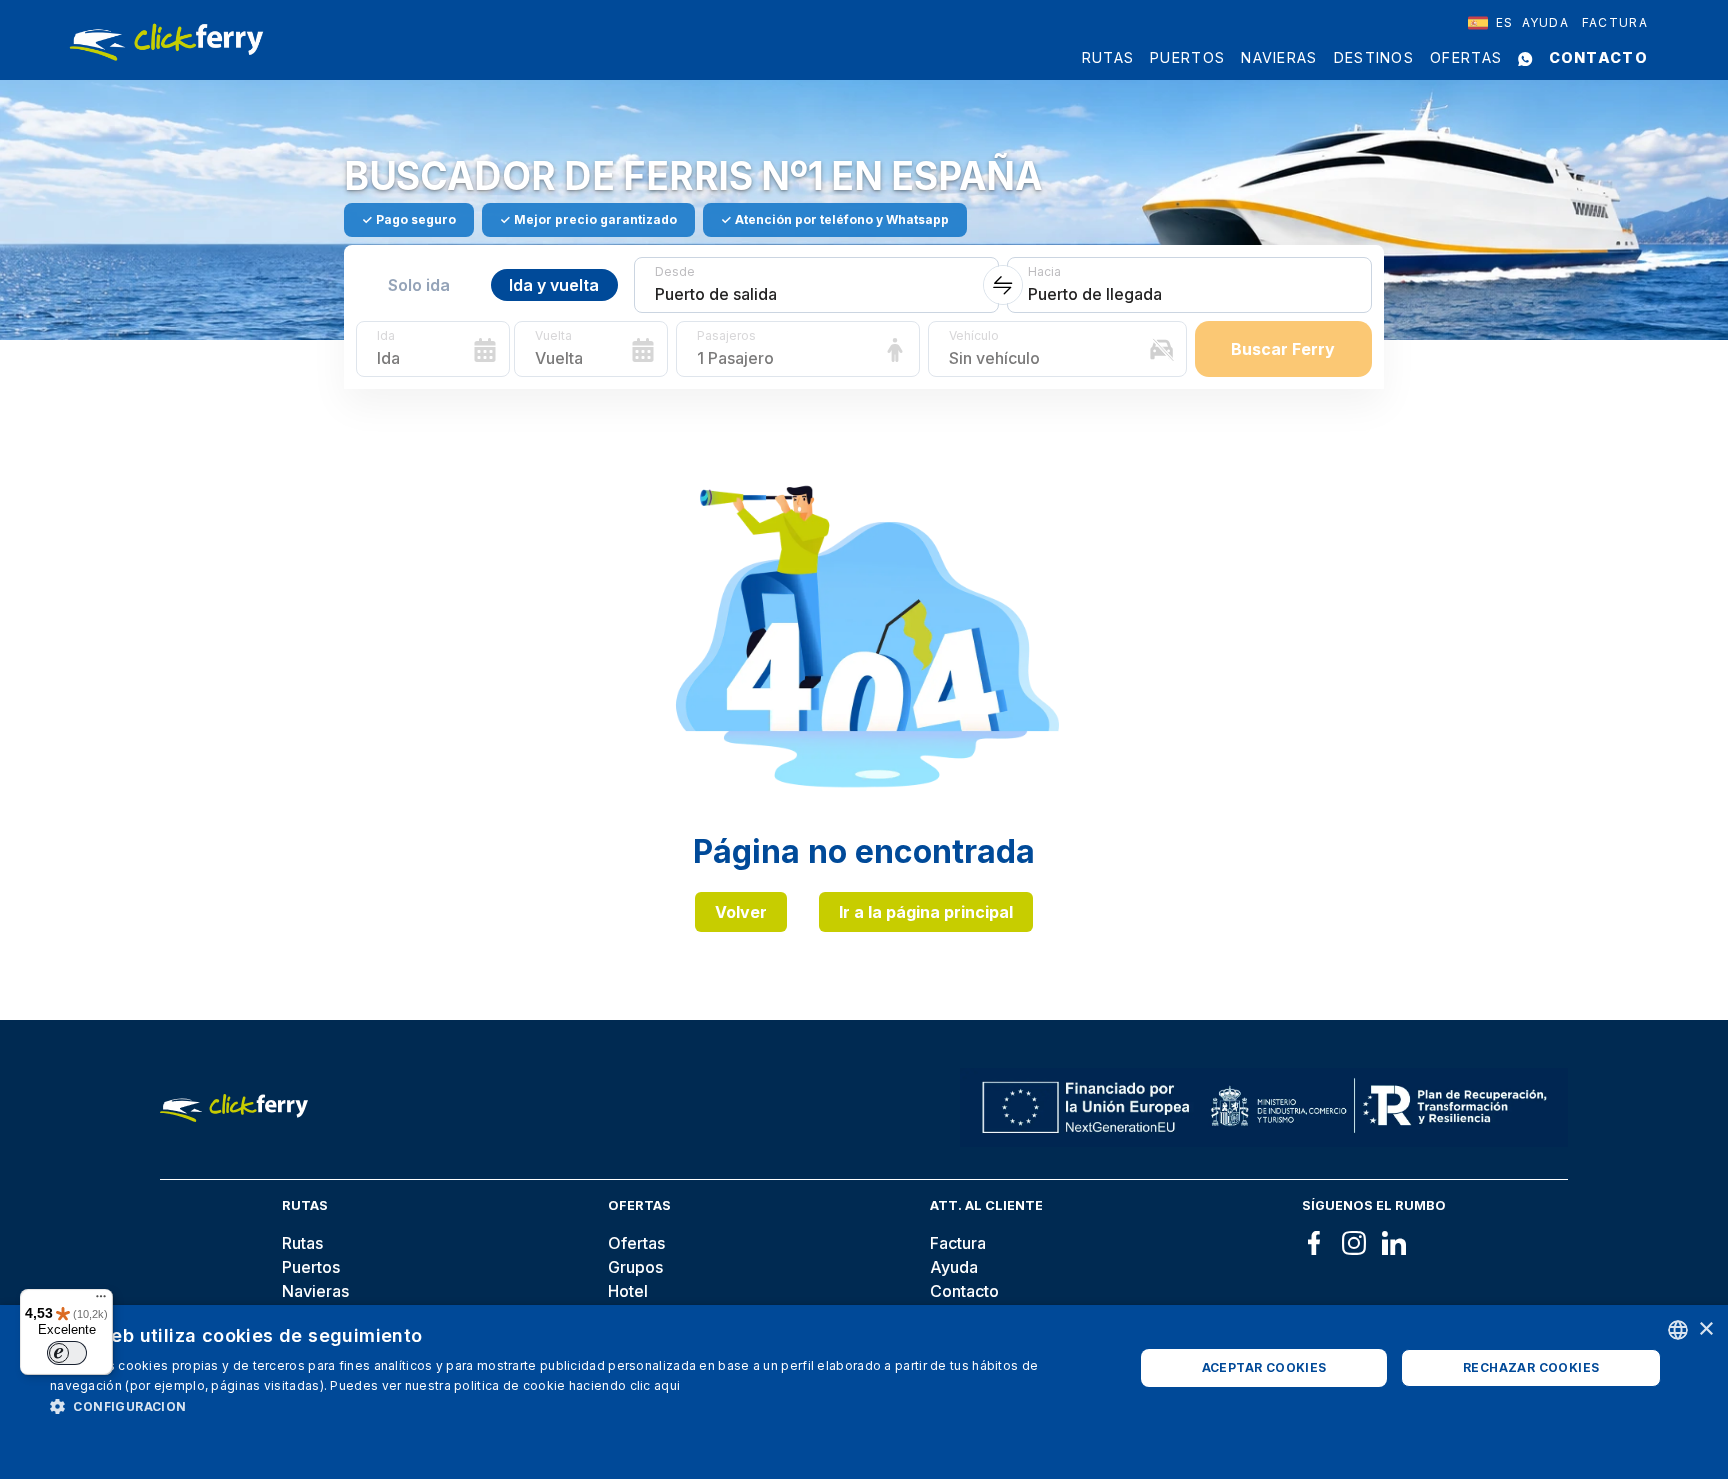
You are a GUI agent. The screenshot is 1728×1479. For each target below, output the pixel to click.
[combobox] (1491, 23)
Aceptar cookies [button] (1264, 1367)
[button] (576, 1406)
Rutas (1108, 57)
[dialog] (864, 1392)
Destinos (1374, 57)
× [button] (1705, 1329)
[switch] (67, 1353)
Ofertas (1466, 57)
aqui (667, 1385)
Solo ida (419, 285)
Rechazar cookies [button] (1531, 1367)
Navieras (1279, 57)
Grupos (635, 1267)
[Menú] (101, 1301)
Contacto (1598, 57)
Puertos (1187, 57)
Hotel (628, 1291)
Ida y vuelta (554, 285)
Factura (1615, 22)
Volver (741, 912)
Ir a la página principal (926, 912)
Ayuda (1546, 22)
